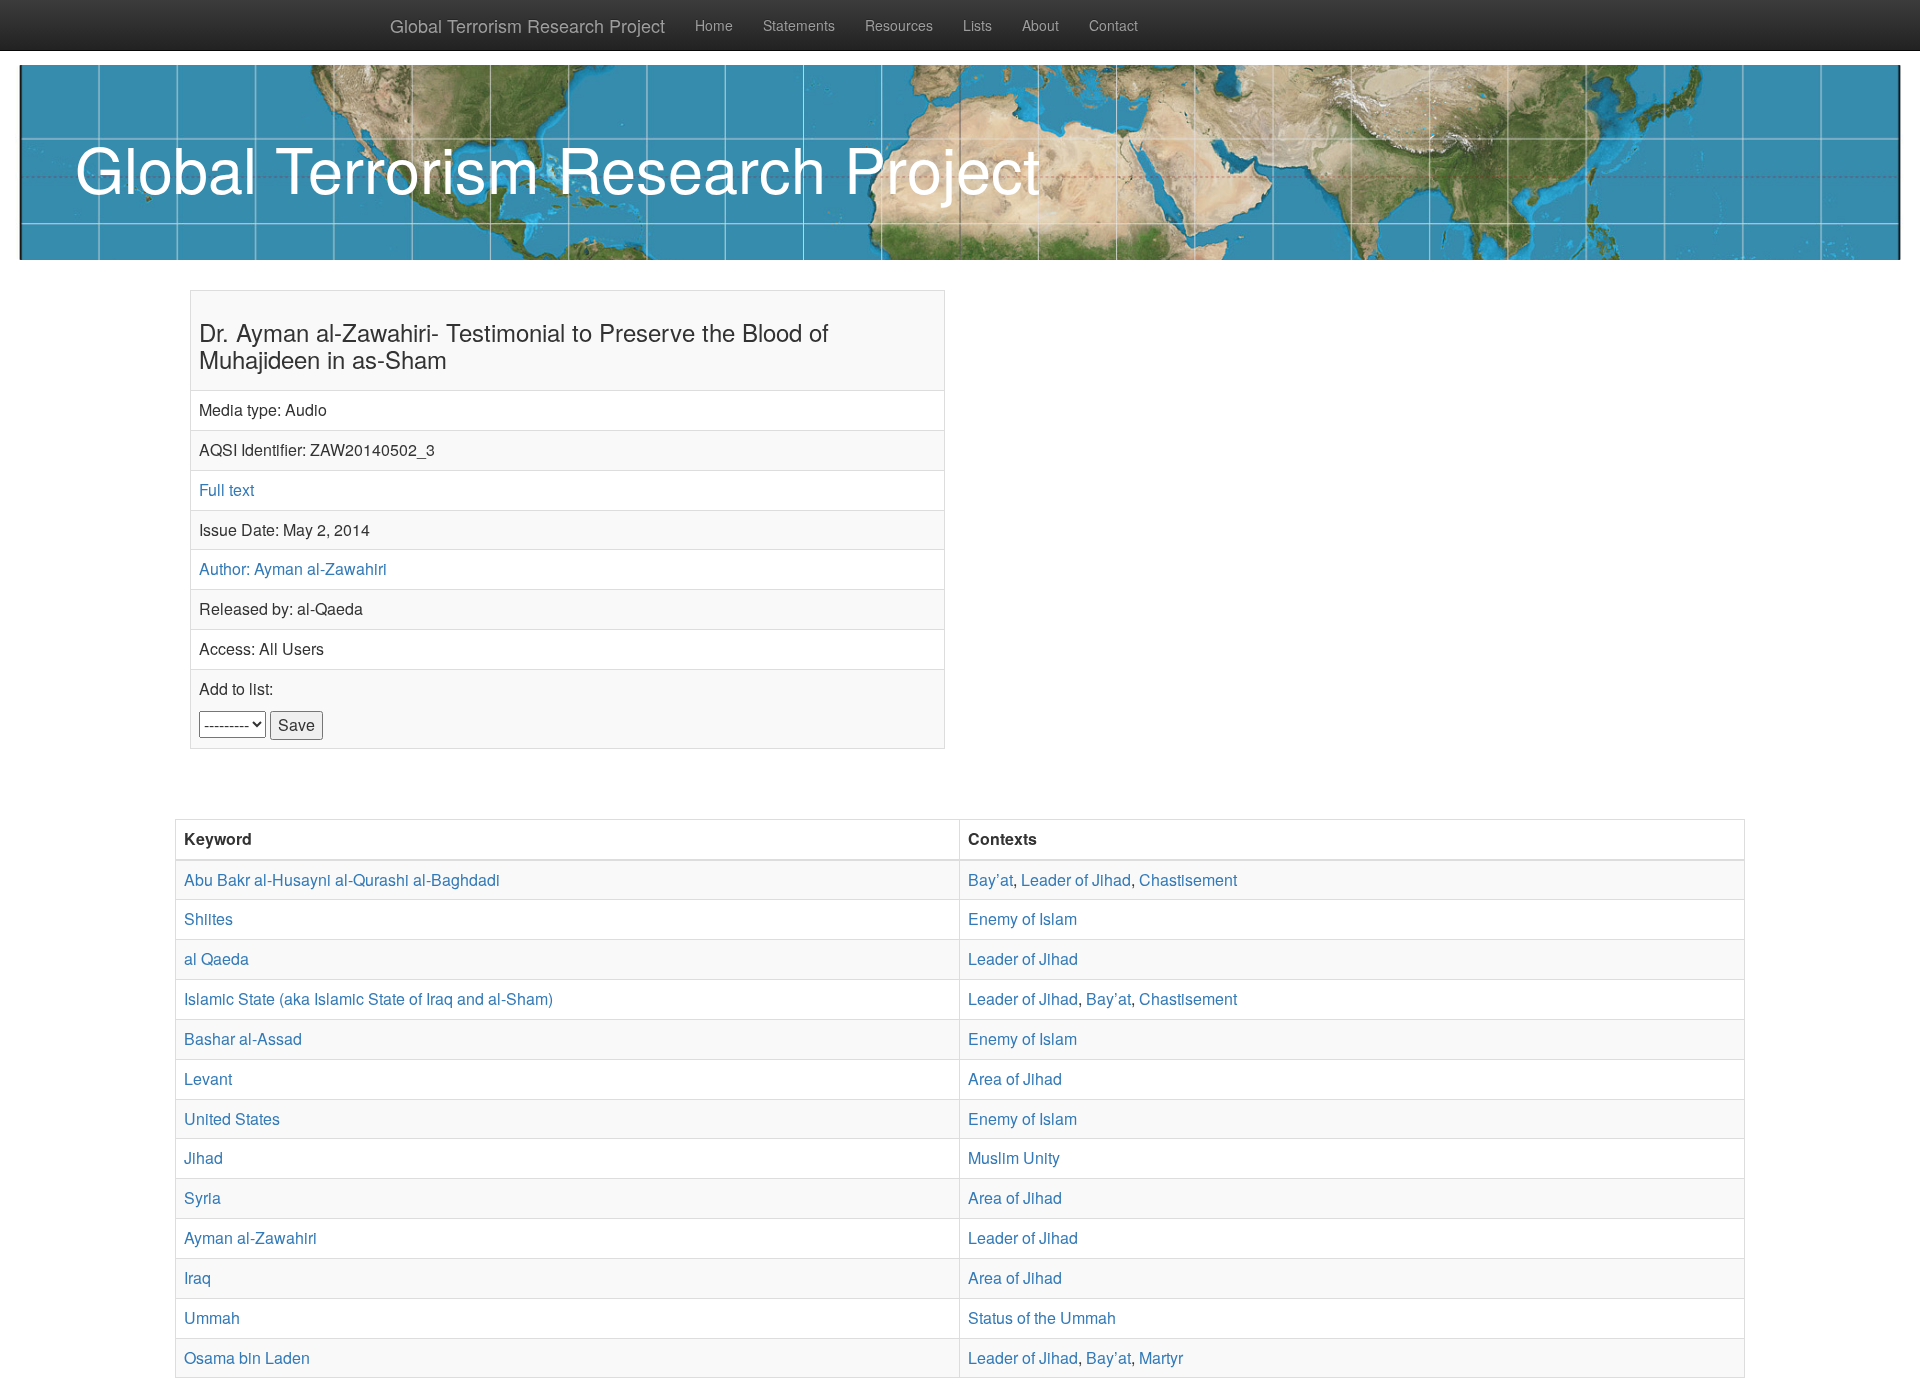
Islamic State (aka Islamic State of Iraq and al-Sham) (368, 998)
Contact (1113, 25)
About (1040, 25)
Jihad (203, 1157)
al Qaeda (216, 958)
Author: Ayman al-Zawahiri (293, 568)
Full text (226, 489)
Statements (799, 25)
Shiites (208, 918)
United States (232, 1118)
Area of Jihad (1015, 1078)
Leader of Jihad (1076, 879)
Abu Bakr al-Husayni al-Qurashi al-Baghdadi (342, 879)
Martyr (1161, 1357)
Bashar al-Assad (243, 1038)
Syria (202, 1197)
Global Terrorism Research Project (527, 25)
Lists (977, 25)
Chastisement (1188, 879)
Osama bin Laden (247, 1357)
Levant (208, 1078)
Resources (899, 25)
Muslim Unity (1014, 1157)
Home (714, 25)
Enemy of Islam (1022, 918)
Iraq (197, 1277)
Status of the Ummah (1042, 1317)
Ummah (212, 1317)
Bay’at (990, 879)
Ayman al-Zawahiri (250, 1237)
